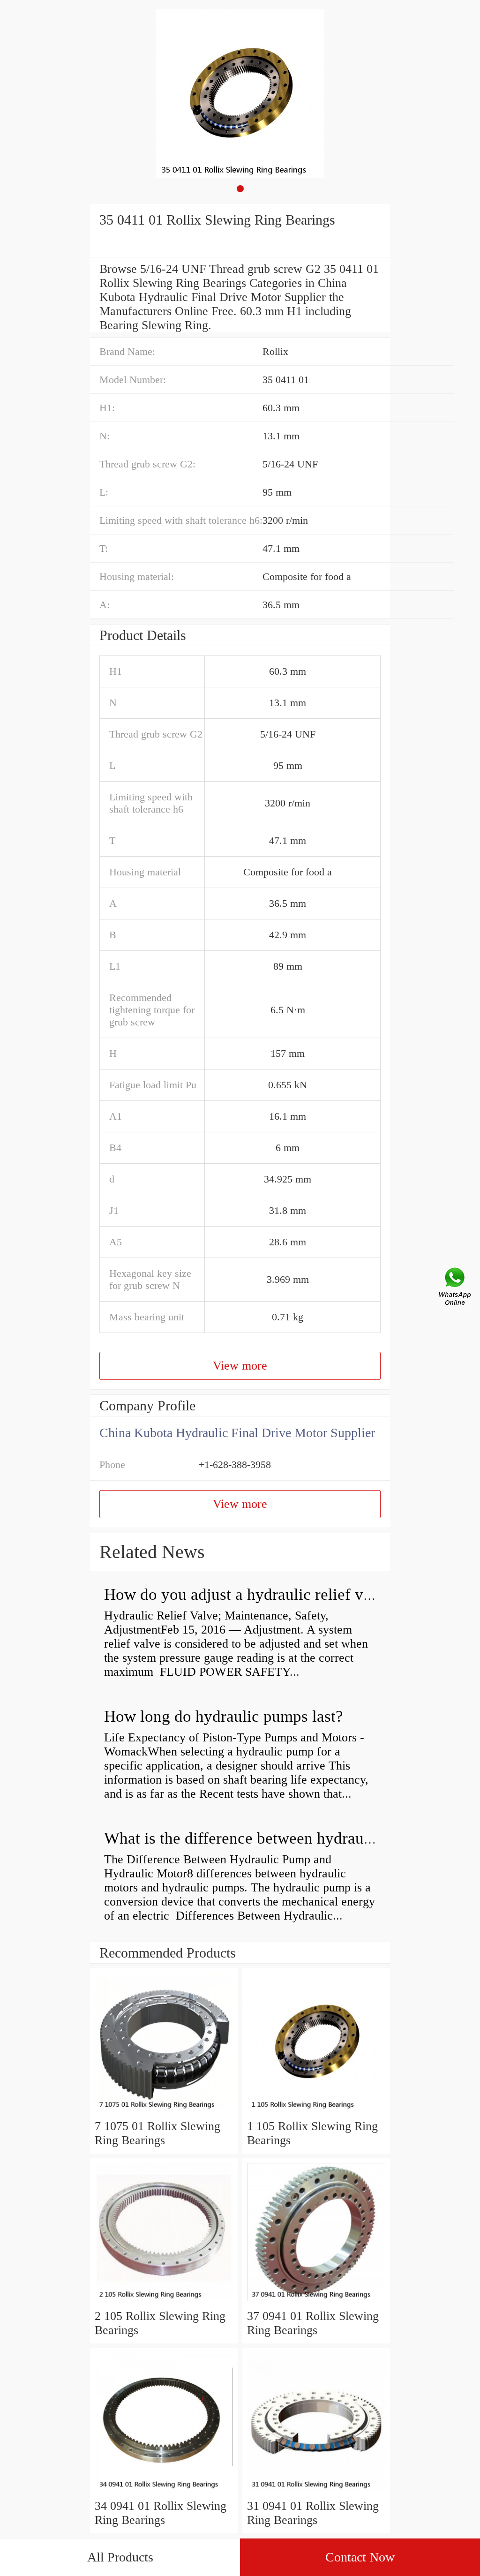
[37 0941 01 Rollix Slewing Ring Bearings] (316, 2302)
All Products (120, 2557)
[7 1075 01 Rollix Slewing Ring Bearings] (164, 2112)
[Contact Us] (456, 1288)
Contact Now (360, 2557)
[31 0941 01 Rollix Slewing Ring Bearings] (316, 2492)
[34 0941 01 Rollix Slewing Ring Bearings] (164, 2492)
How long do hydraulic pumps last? (224, 1716)
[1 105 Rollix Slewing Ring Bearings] (316, 2112)
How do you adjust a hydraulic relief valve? (251, 1594)
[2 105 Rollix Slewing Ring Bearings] (164, 2302)
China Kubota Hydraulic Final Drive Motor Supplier (237, 1433)
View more (240, 1366)
